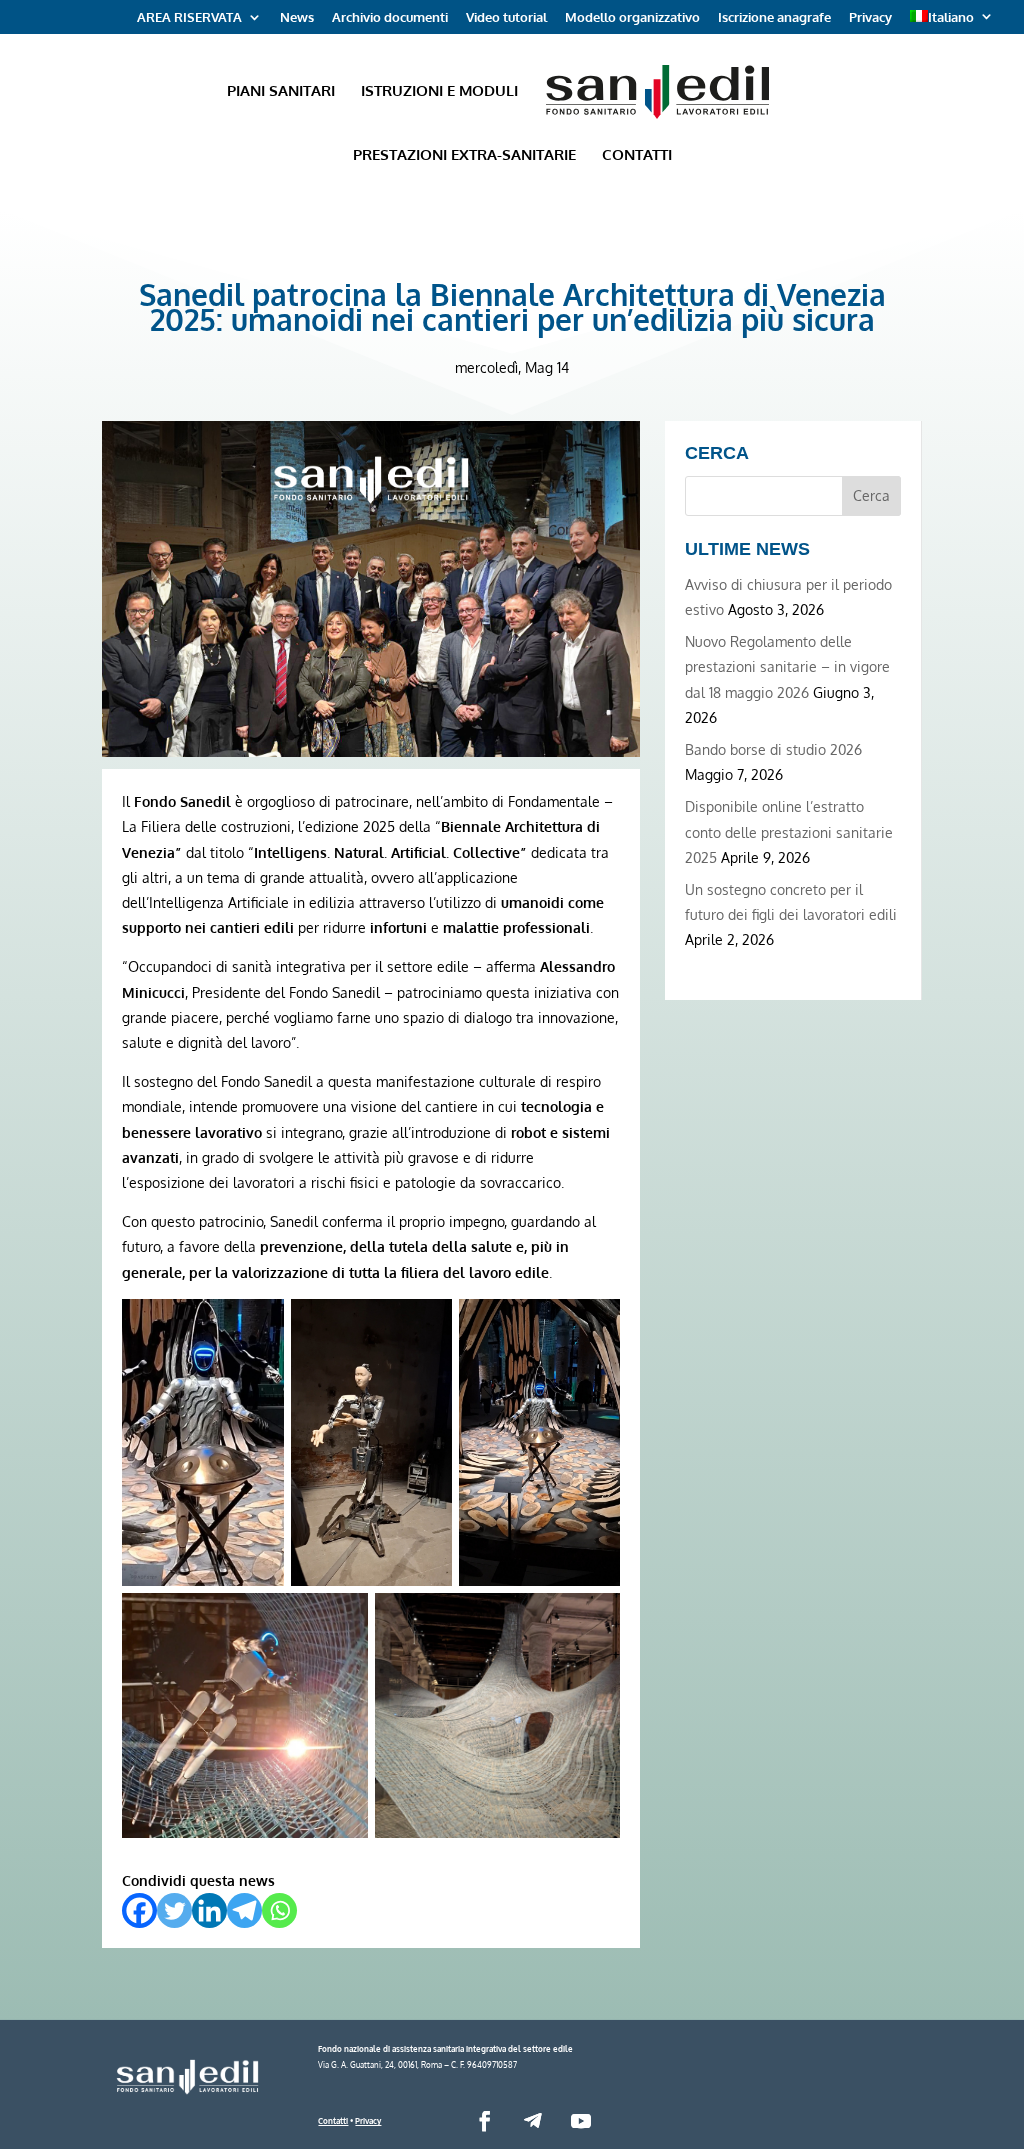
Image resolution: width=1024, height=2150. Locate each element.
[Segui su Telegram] (533, 2121)
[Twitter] (174, 1910)
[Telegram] (244, 1910)
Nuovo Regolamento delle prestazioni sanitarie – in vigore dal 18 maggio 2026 (787, 666)
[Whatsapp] (279, 1910)
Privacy (870, 18)
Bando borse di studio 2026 (773, 749)
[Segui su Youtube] (581, 2121)
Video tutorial (506, 18)
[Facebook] (139, 1910)
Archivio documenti (390, 18)
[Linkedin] (209, 1910)
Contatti (637, 156)
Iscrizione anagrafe (774, 18)
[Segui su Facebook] (485, 2121)
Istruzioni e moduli (439, 92)
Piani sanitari (281, 92)
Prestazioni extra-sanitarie (464, 156)
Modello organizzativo (632, 18)
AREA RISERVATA (189, 18)
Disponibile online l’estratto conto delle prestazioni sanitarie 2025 (789, 831)
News (297, 18)
